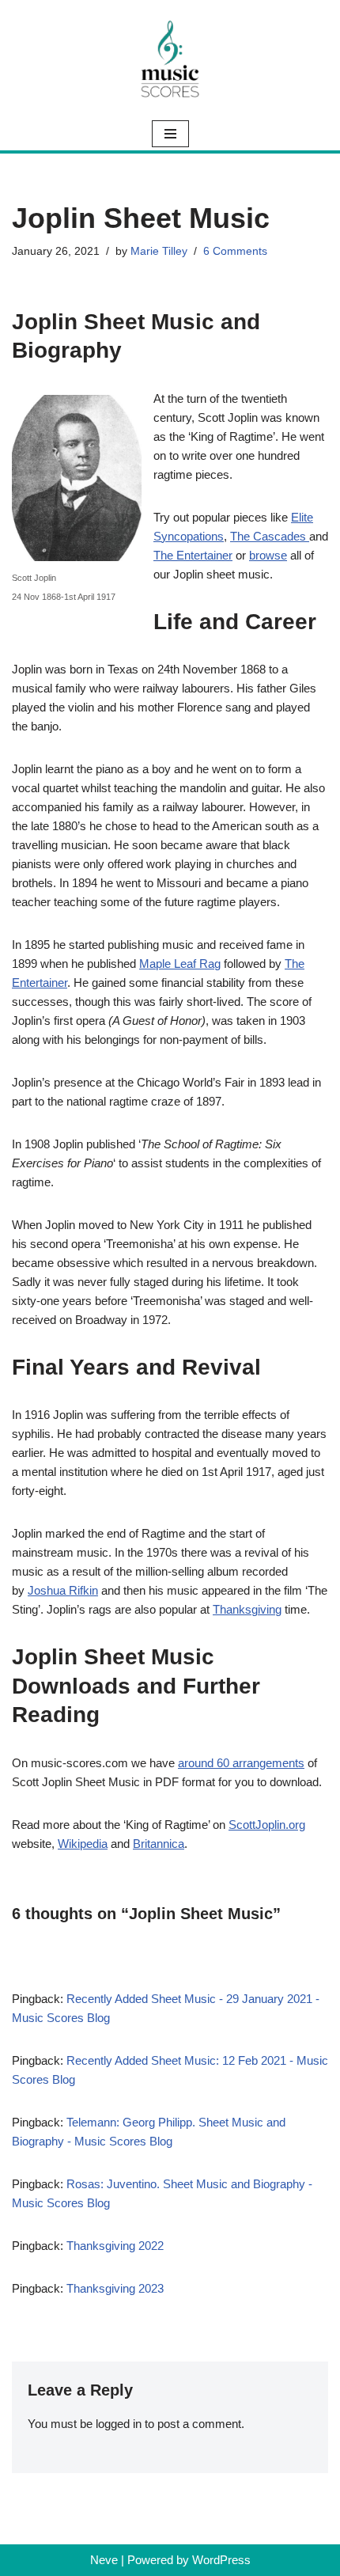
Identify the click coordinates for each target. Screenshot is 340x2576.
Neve (104, 2560)
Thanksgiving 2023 (115, 2288)
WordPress (221, 2560)
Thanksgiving (247, 1609)
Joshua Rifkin (63, 1590)
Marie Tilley (159, 251)
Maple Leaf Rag (180, 964)
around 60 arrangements (241, 1763)
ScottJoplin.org (267, 1825)
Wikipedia (83, 1844)
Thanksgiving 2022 (115, 2246)
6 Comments (235, 251)
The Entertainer (193, 555)
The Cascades (270, 536)
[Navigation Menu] (170, 134)
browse (268, 555)
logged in (119, 2424)
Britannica (159, 1844)
